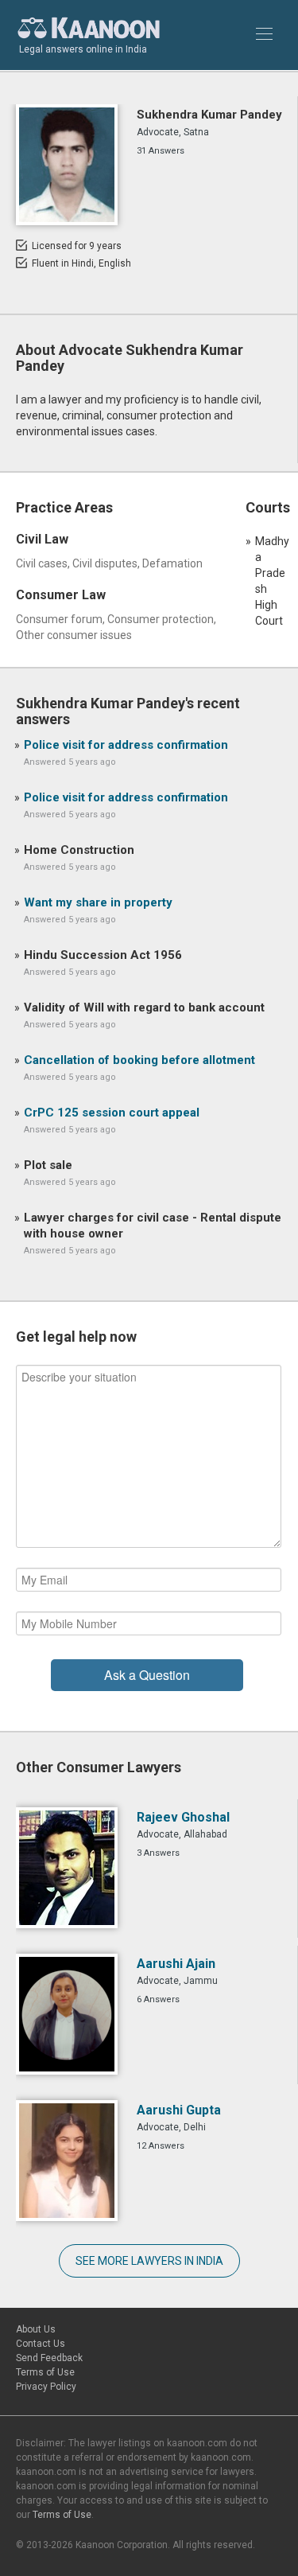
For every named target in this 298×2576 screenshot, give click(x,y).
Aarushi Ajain (176, 1964)
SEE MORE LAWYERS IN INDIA (149, 2261)
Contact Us (41, 2344)
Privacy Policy (46, 2387)
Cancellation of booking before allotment (139, 1060)
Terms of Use (45, 2372)
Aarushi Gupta (179, 2110)
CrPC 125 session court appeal (112, 1113)
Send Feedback (49, 2358)
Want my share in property (98, 902)
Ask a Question (147, 1675)
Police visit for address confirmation (126, 745)
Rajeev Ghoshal (183, 1817)
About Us (36, 2329)
